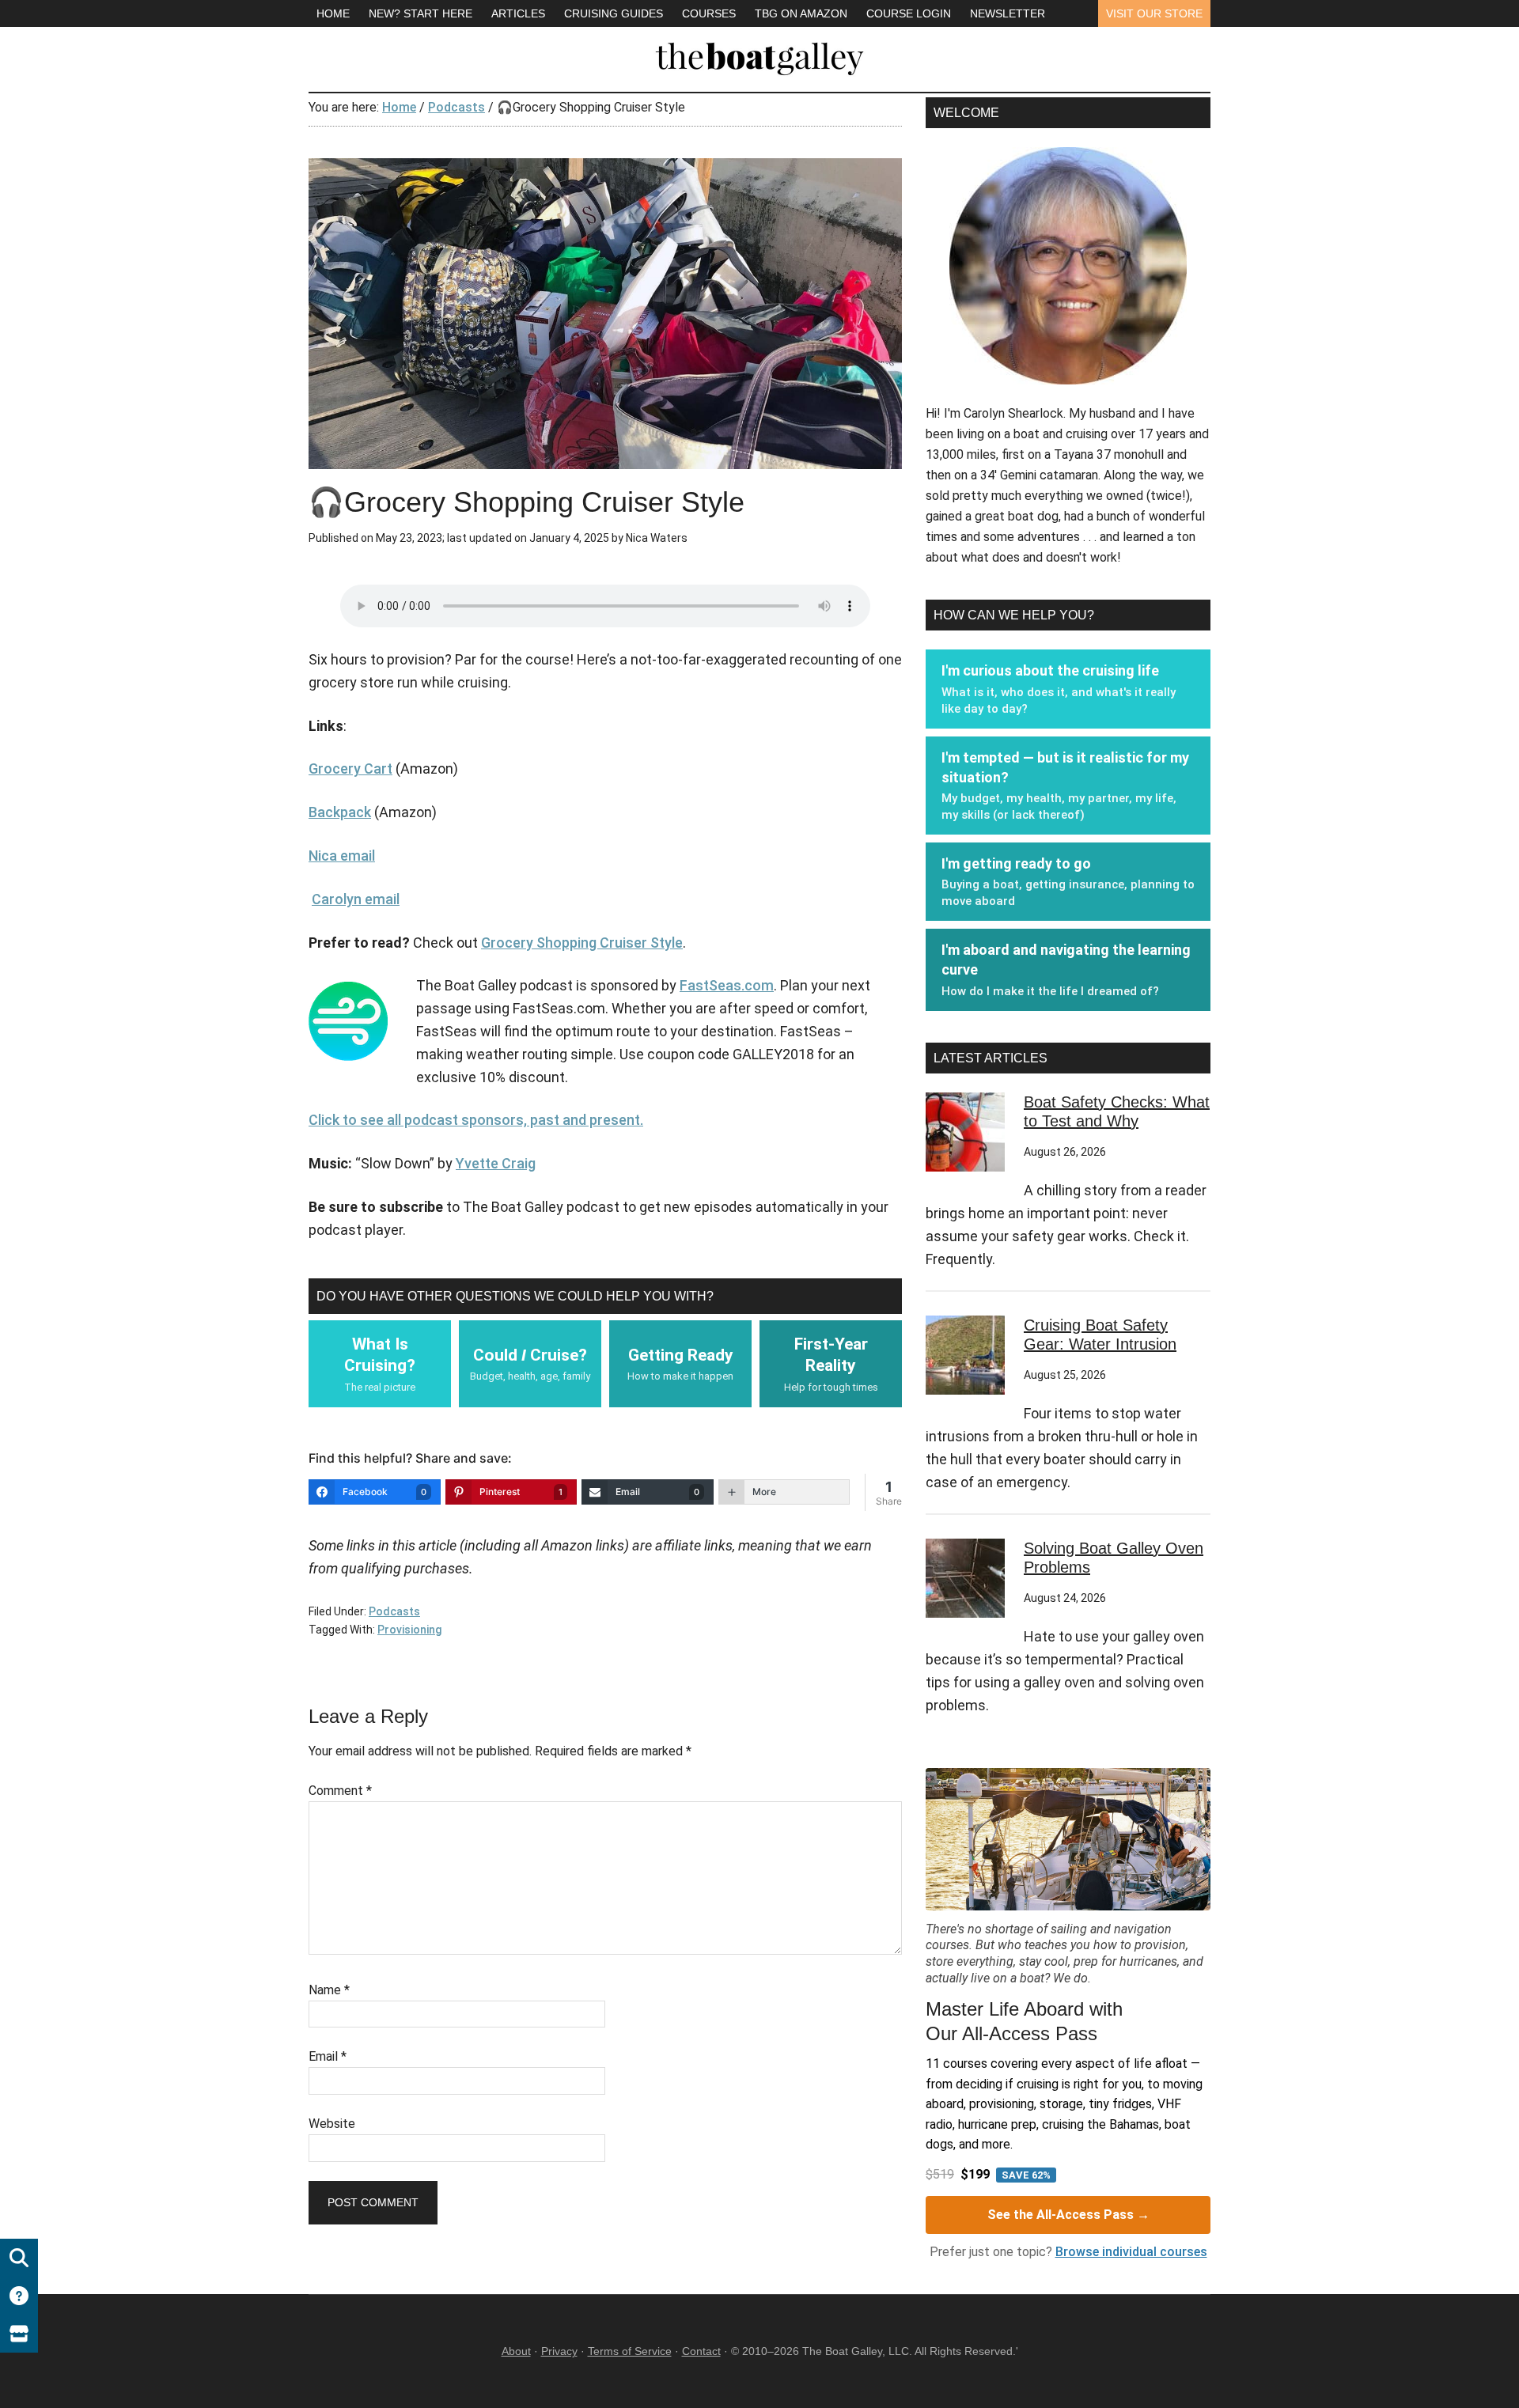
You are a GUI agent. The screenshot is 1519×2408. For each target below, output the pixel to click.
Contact (701, 2351)
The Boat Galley (759, 55)
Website (332, 2124)
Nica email (342, 856)
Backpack (340, 812)
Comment (340, 1791)
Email (328, 2056)
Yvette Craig (496, 1163)
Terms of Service (630, 2351)
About (516, 2351)
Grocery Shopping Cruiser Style (582, 943)
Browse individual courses (1131, 2252)
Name (329, 1990)
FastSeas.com (727, 985)
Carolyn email (356, 899)
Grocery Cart (350, 769)
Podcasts (394, 1611)
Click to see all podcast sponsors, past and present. (476, 1120)
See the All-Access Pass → (1068, 2215)
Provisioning (409, 1630)
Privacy (559, 2351)
